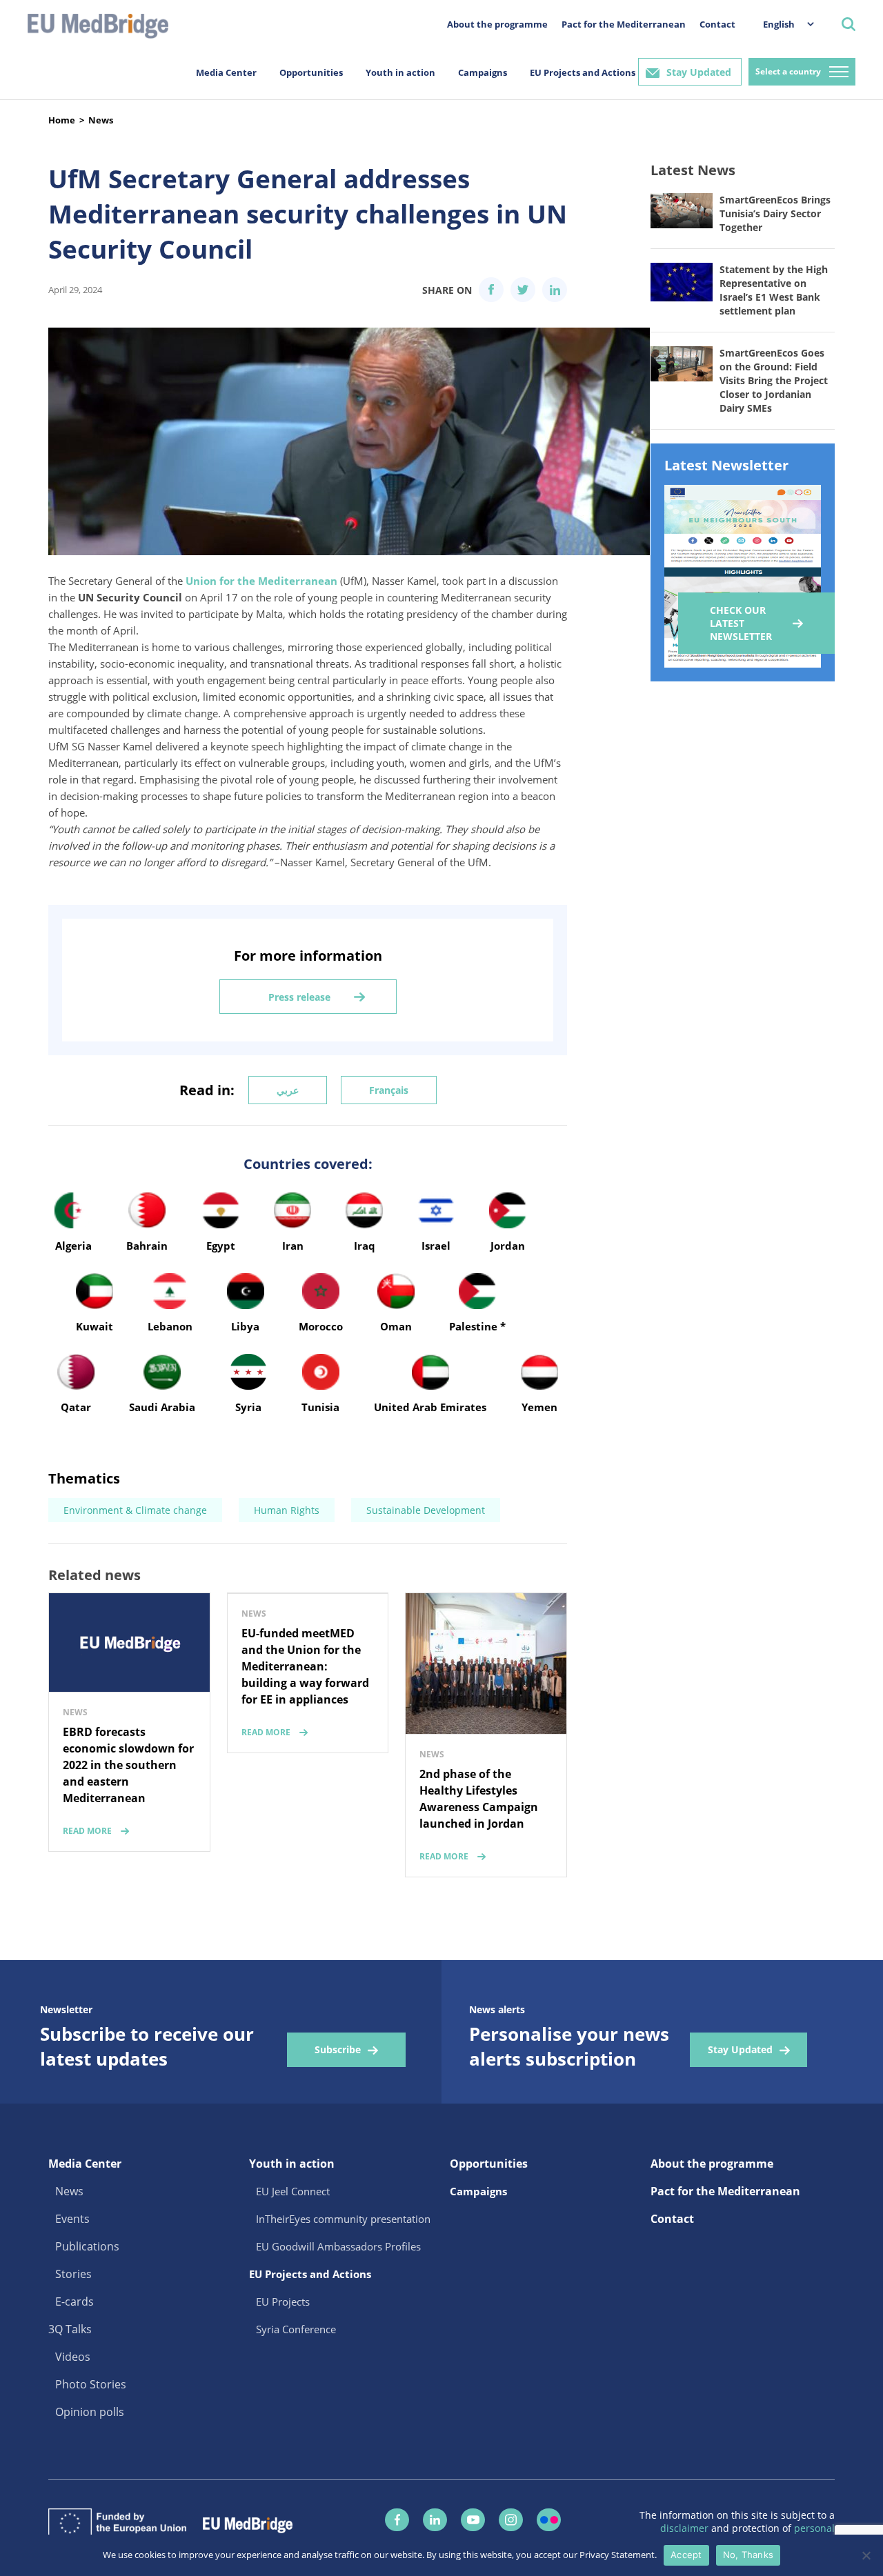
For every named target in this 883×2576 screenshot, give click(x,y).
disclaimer (686, 2528)
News (101, 120)
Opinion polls (90, 2412)
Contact (717, 24)
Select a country (788, 71)
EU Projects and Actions (583, 72)
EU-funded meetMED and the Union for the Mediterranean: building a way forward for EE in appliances (305, 1666)
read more (87, 1831)
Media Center (226, 72)
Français (389, 1090)
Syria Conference (296, 2329)
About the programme (497, 24)
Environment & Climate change (135, 1510)
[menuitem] (782, 24)
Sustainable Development (426, 1510)
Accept (686, 2555)
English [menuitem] (779, 24)
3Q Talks (70, 2329)
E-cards (75, 2302)
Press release (299, 997)
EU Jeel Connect (293, 2191)
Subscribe (338, 2049)
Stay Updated (699, 72)
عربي (288, 1090)
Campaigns (483, 72)
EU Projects (283, 2302)
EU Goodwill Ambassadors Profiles (338, 2246)
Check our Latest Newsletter (741, 623)
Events (72, 2219)
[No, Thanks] (866, 2555)
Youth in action (400, 72)
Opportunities (311, 72)
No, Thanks (748, 2555)
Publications (87, 2246)
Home (62, 120)
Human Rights (287, 1510)
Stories (73, 2274)
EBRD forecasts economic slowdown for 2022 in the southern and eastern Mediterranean (128, 1765)
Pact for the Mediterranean (624, 24)
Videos (73, 2357)
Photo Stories (91, 2384)
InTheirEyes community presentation (343, 2219)
